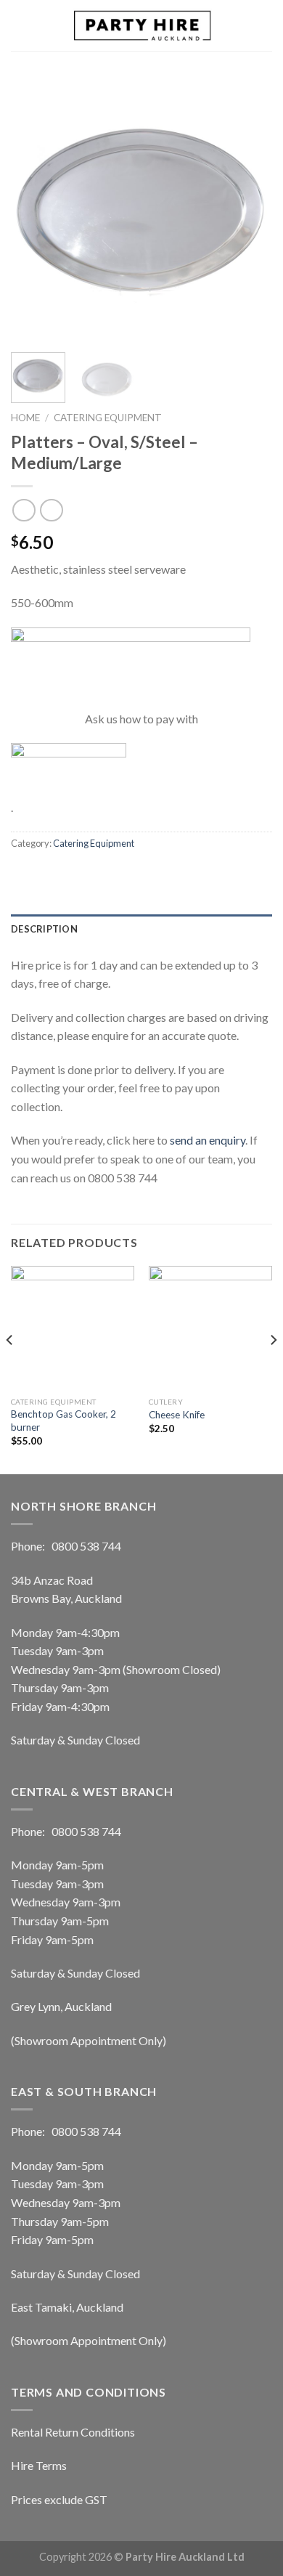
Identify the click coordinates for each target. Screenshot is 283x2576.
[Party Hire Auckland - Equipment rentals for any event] (141, 25)
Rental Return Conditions (73, 2432)
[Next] (249, 211)
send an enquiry (208, 1140)
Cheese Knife (177, 1415)
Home (25, 418)
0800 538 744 (86, 1546)
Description (44, 929)
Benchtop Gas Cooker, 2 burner (63, 1421)
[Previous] (34, 211)
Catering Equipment (108, 418)
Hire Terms (39, 2465)
